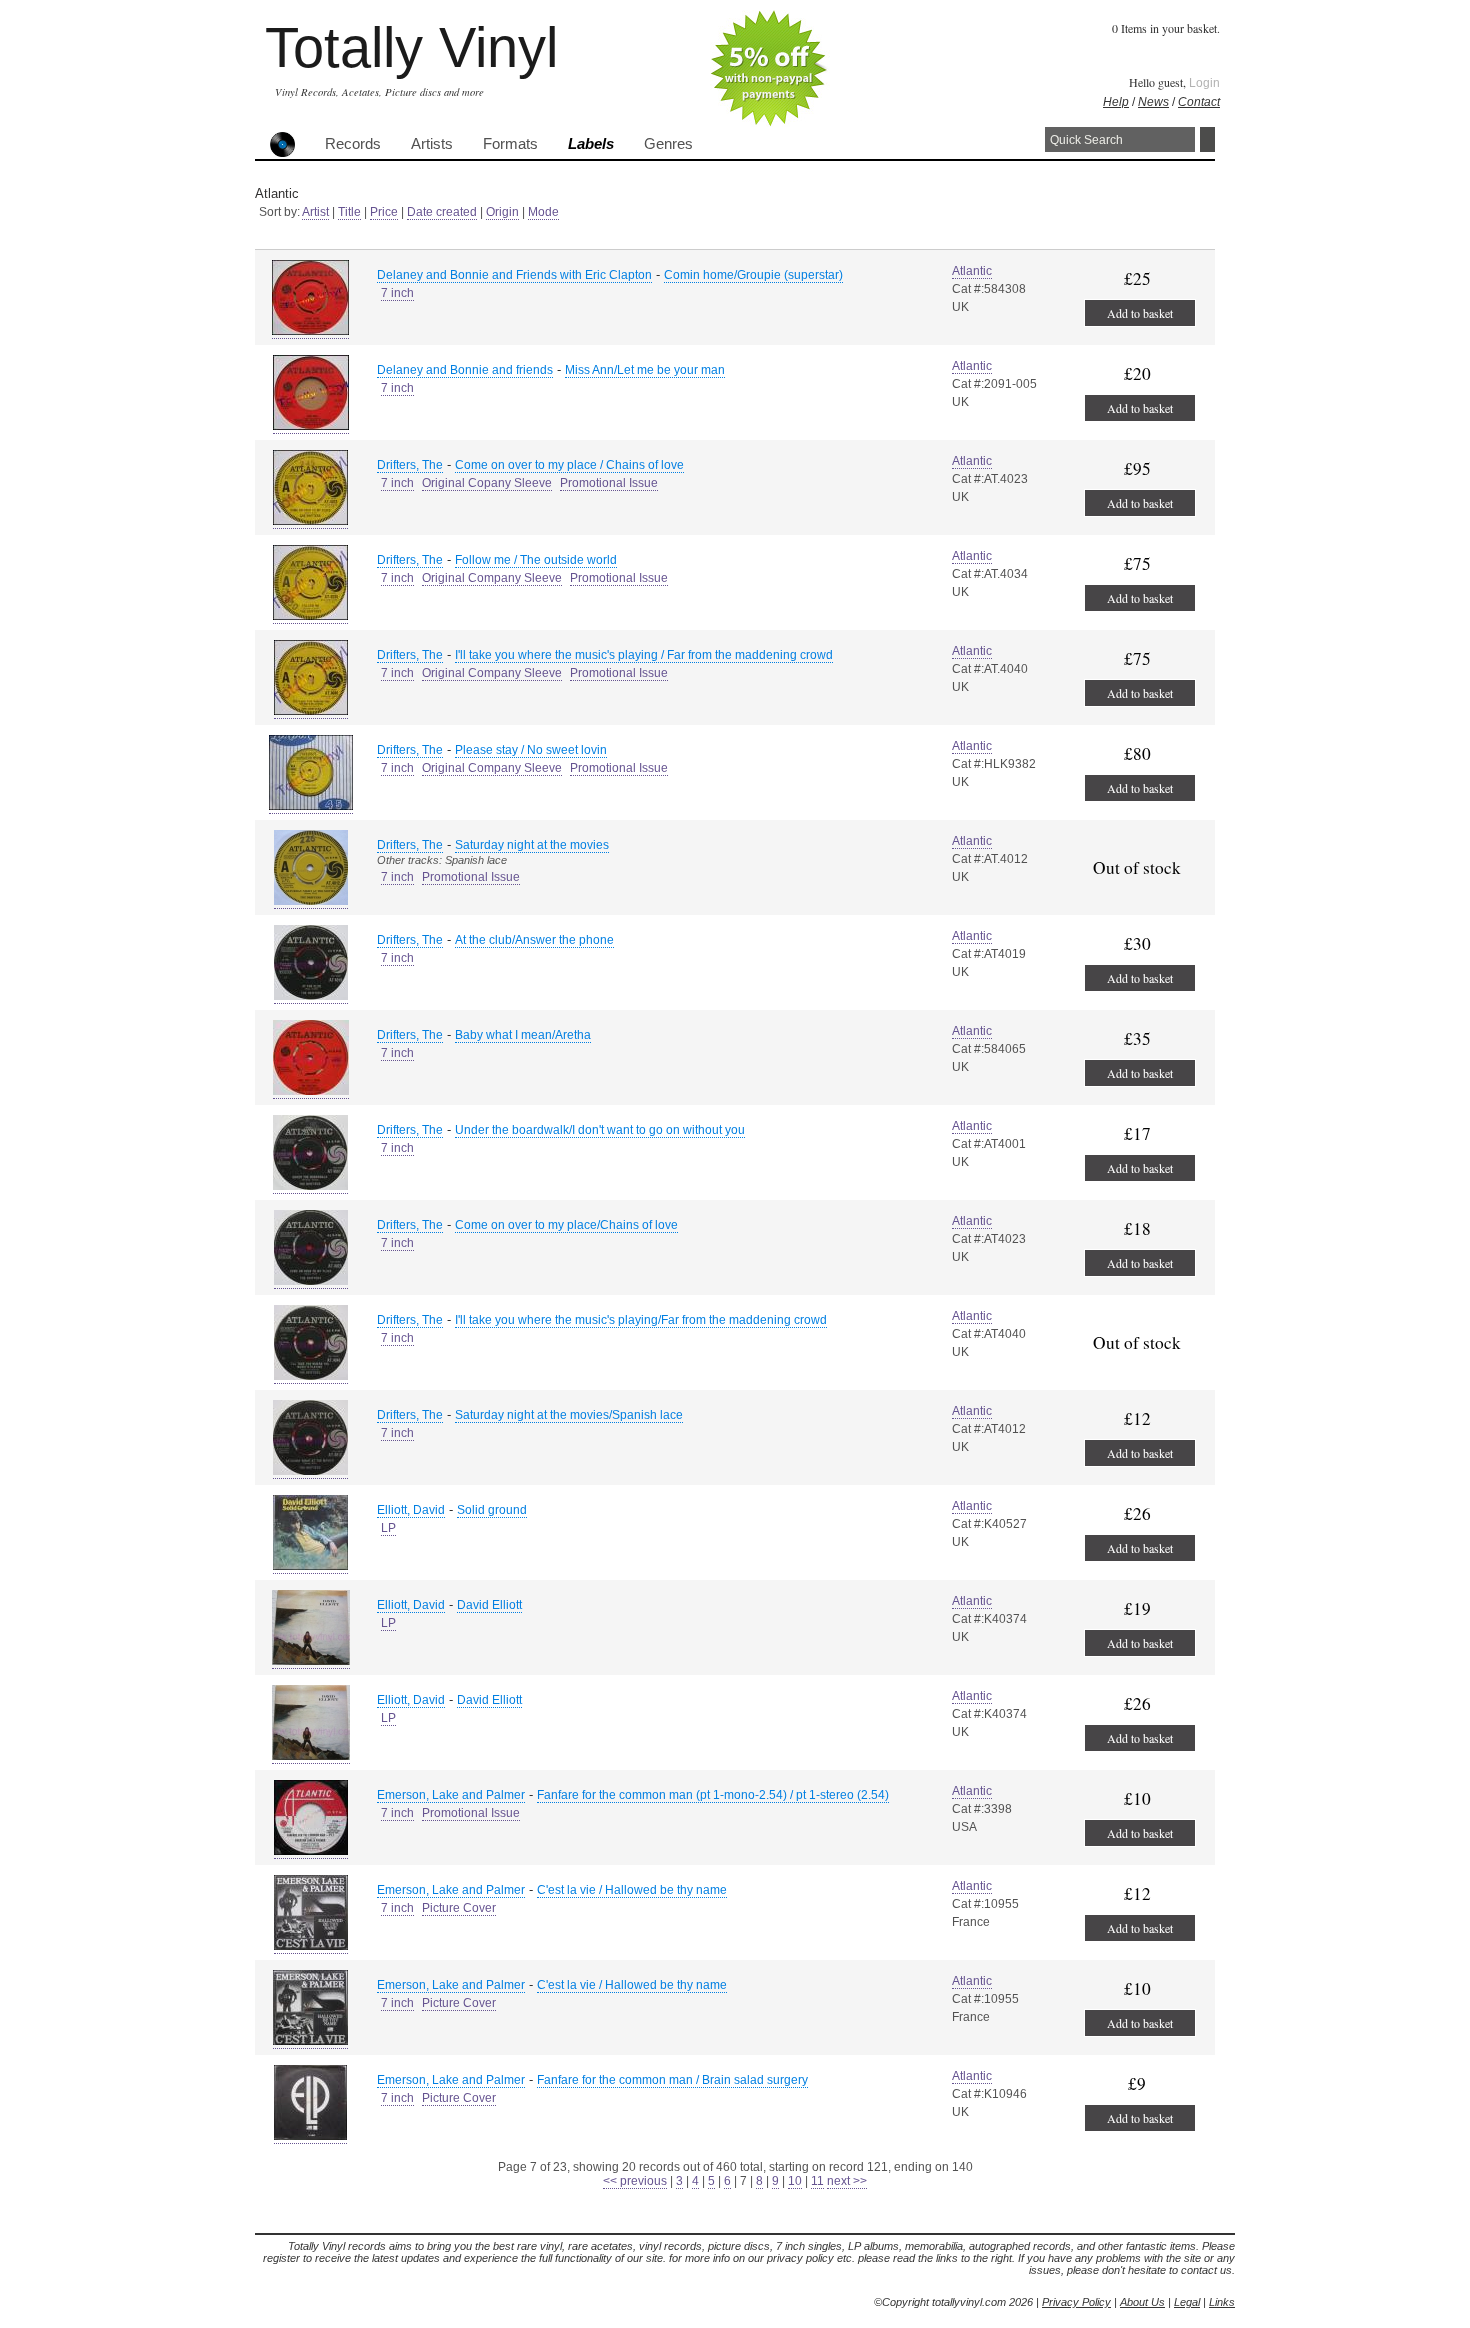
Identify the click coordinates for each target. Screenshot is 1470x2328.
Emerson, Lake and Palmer (451, 1795)
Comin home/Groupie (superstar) (753, 275)
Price (384, 212)
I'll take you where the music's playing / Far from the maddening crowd (644, 655)
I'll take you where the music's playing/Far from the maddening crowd (641, 1320)
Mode (543, 212)
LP (388, 1528)
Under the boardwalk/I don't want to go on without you (600, 1130)
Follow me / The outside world (536, 560)
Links (1222, 2302)
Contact (1199, 102)
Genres (668, 144)
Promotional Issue (609, 483)
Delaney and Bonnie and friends (465, 370)
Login (1204, 83)
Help (1116, 102)
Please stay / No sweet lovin (531, 750)
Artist (315, 212)
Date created (442, 212)
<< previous (635, 2181)
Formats (510, 144)
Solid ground (492, 1510)
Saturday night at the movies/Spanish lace (569, 1415)
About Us (1142, 2302)
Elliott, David (411, 1510)
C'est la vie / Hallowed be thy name (632, 1890)
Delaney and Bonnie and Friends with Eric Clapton (514, 275)
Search (1207, 139)
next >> (847, 2181)
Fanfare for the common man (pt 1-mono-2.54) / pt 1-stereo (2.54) (713, 1795)
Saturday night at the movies (532, 845)
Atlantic (972, 271)
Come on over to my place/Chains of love (566, 1225)
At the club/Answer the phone (534, 940)
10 (795, 2181)
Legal (1187, 2302)
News (1153, 102)
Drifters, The (410, 465)
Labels (591, 144)
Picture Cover (459, 1908)
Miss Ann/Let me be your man (645, 370)
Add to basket (1140, 313)
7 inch (397, 293)
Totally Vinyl (411, 47)
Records (353, 144)
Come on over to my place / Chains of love (569, 465)
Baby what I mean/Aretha (523, 1035)
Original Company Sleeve (492, 578)
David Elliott (489, 1605)
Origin (502, 212)
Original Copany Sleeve (487, 483)
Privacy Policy (1076, 2302)
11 (817, 2181)
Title (349, 212)
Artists (432, 144)
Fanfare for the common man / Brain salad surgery (672, 2080)
